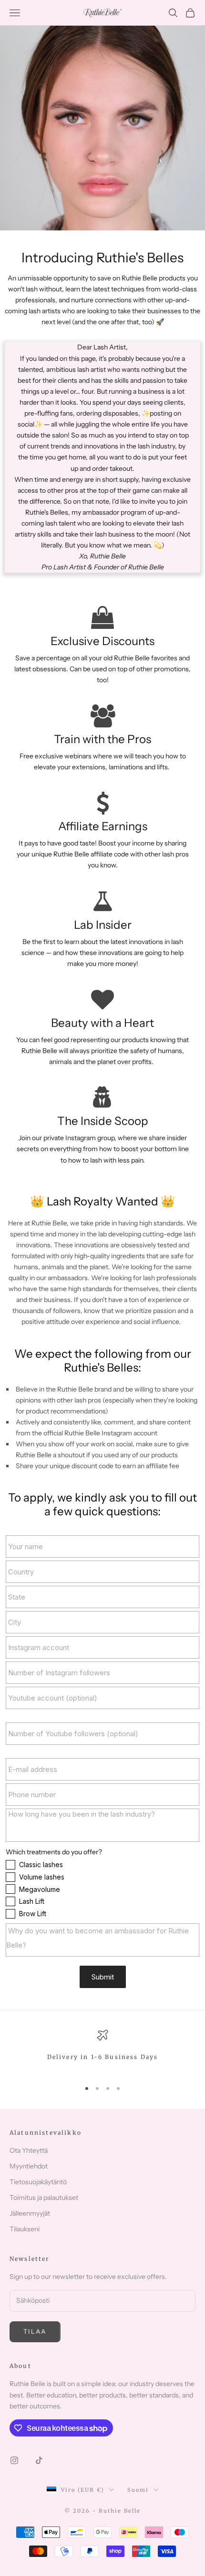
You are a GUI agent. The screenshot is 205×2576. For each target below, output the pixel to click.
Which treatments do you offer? (54, 1852)
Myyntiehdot (29, 2166)
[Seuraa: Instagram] (14, 2460)
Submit (103, 1977)
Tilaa (35, 2331)
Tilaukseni (25, 2229)
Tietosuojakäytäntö (38, 2182)
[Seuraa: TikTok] (39, 2460)
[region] (102, 2051)
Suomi (138, 2490)
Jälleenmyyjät (30, 2213)
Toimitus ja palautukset (44, 2198)
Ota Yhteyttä (29, 2150)
